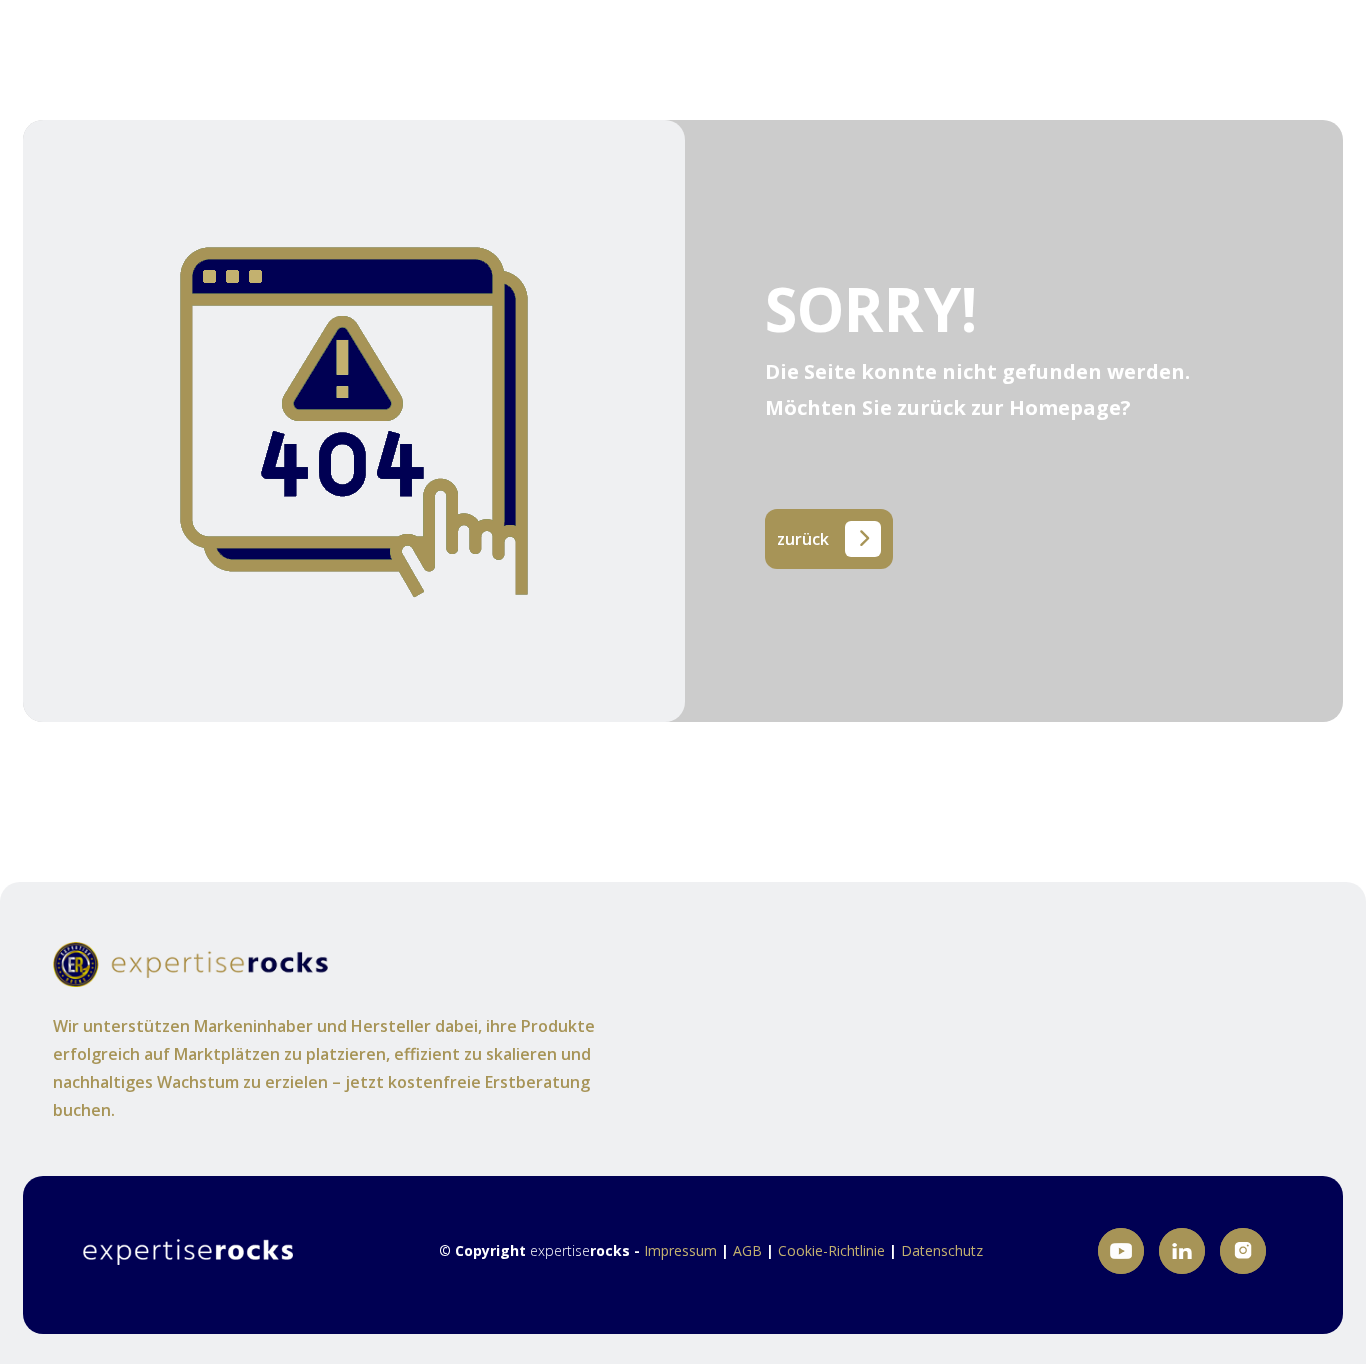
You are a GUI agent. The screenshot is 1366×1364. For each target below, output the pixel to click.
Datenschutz (942, 1250)
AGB (749, 1250)
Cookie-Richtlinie (831, 1250)
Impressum (682, 1250)
